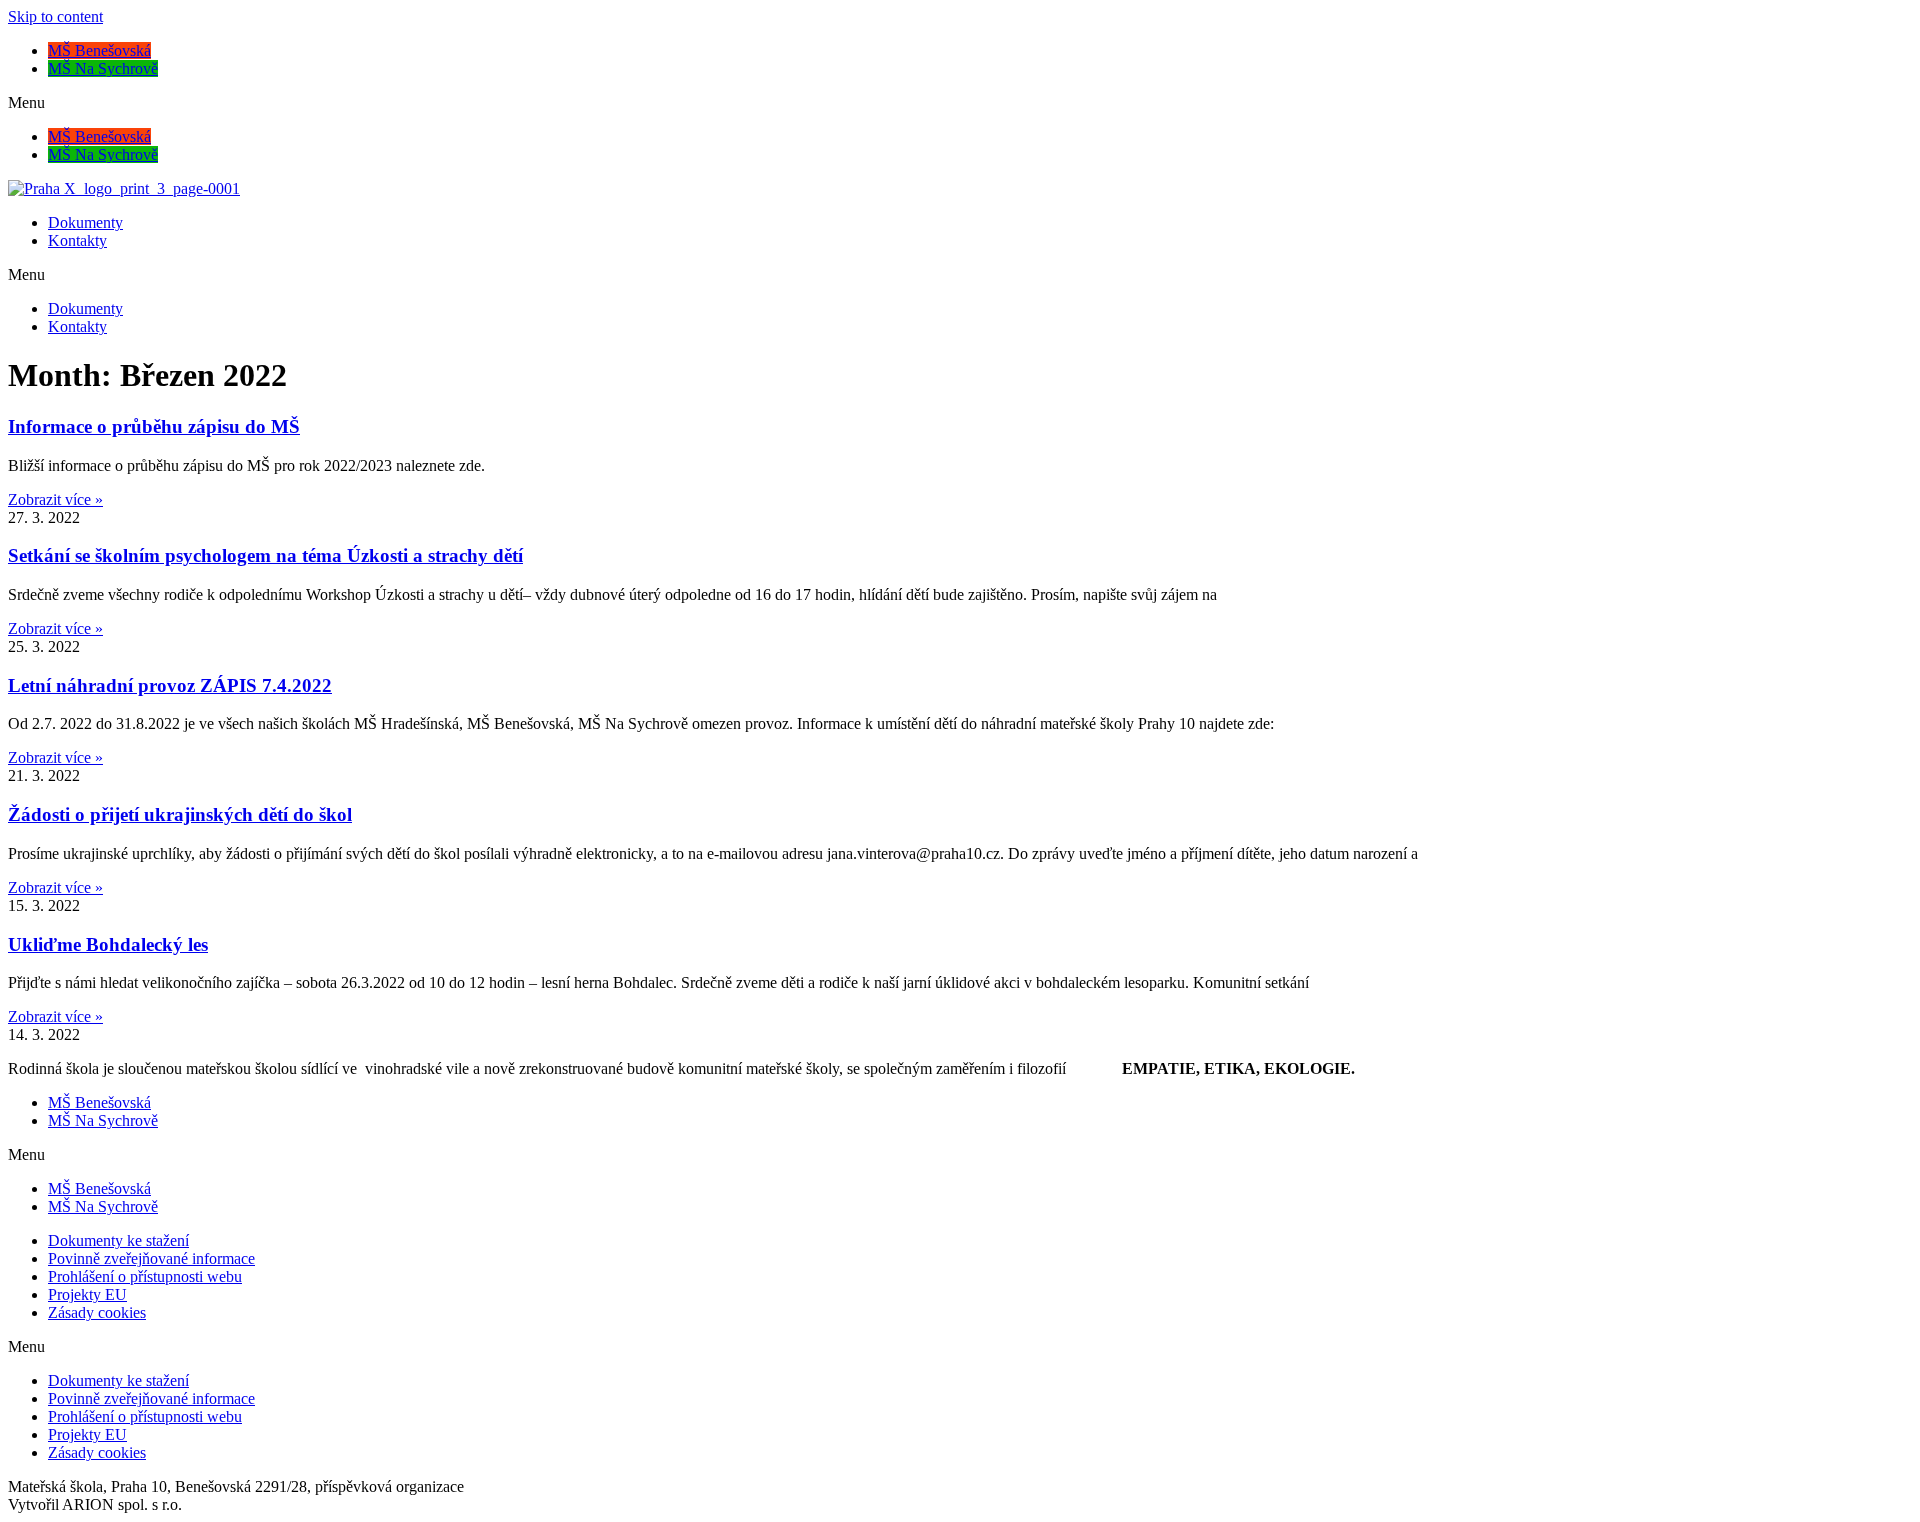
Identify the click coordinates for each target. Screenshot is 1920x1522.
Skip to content (55, 16)
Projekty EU (87, 1294)
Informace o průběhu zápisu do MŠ (154, 426)
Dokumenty (85, 222)
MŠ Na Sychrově (103, 68)
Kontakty (77, 240)
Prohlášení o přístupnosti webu (145, 1276)
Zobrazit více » (55, 499)
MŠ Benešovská (99, 50)
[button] (960, 103)
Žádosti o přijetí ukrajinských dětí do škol (180, 814)
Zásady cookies (97, 1312)
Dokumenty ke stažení (118, 1240)
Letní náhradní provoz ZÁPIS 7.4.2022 (170, 685)
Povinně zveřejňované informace (151, 1258)
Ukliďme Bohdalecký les (108, 944)
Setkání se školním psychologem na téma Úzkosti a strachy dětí (265, 555)
